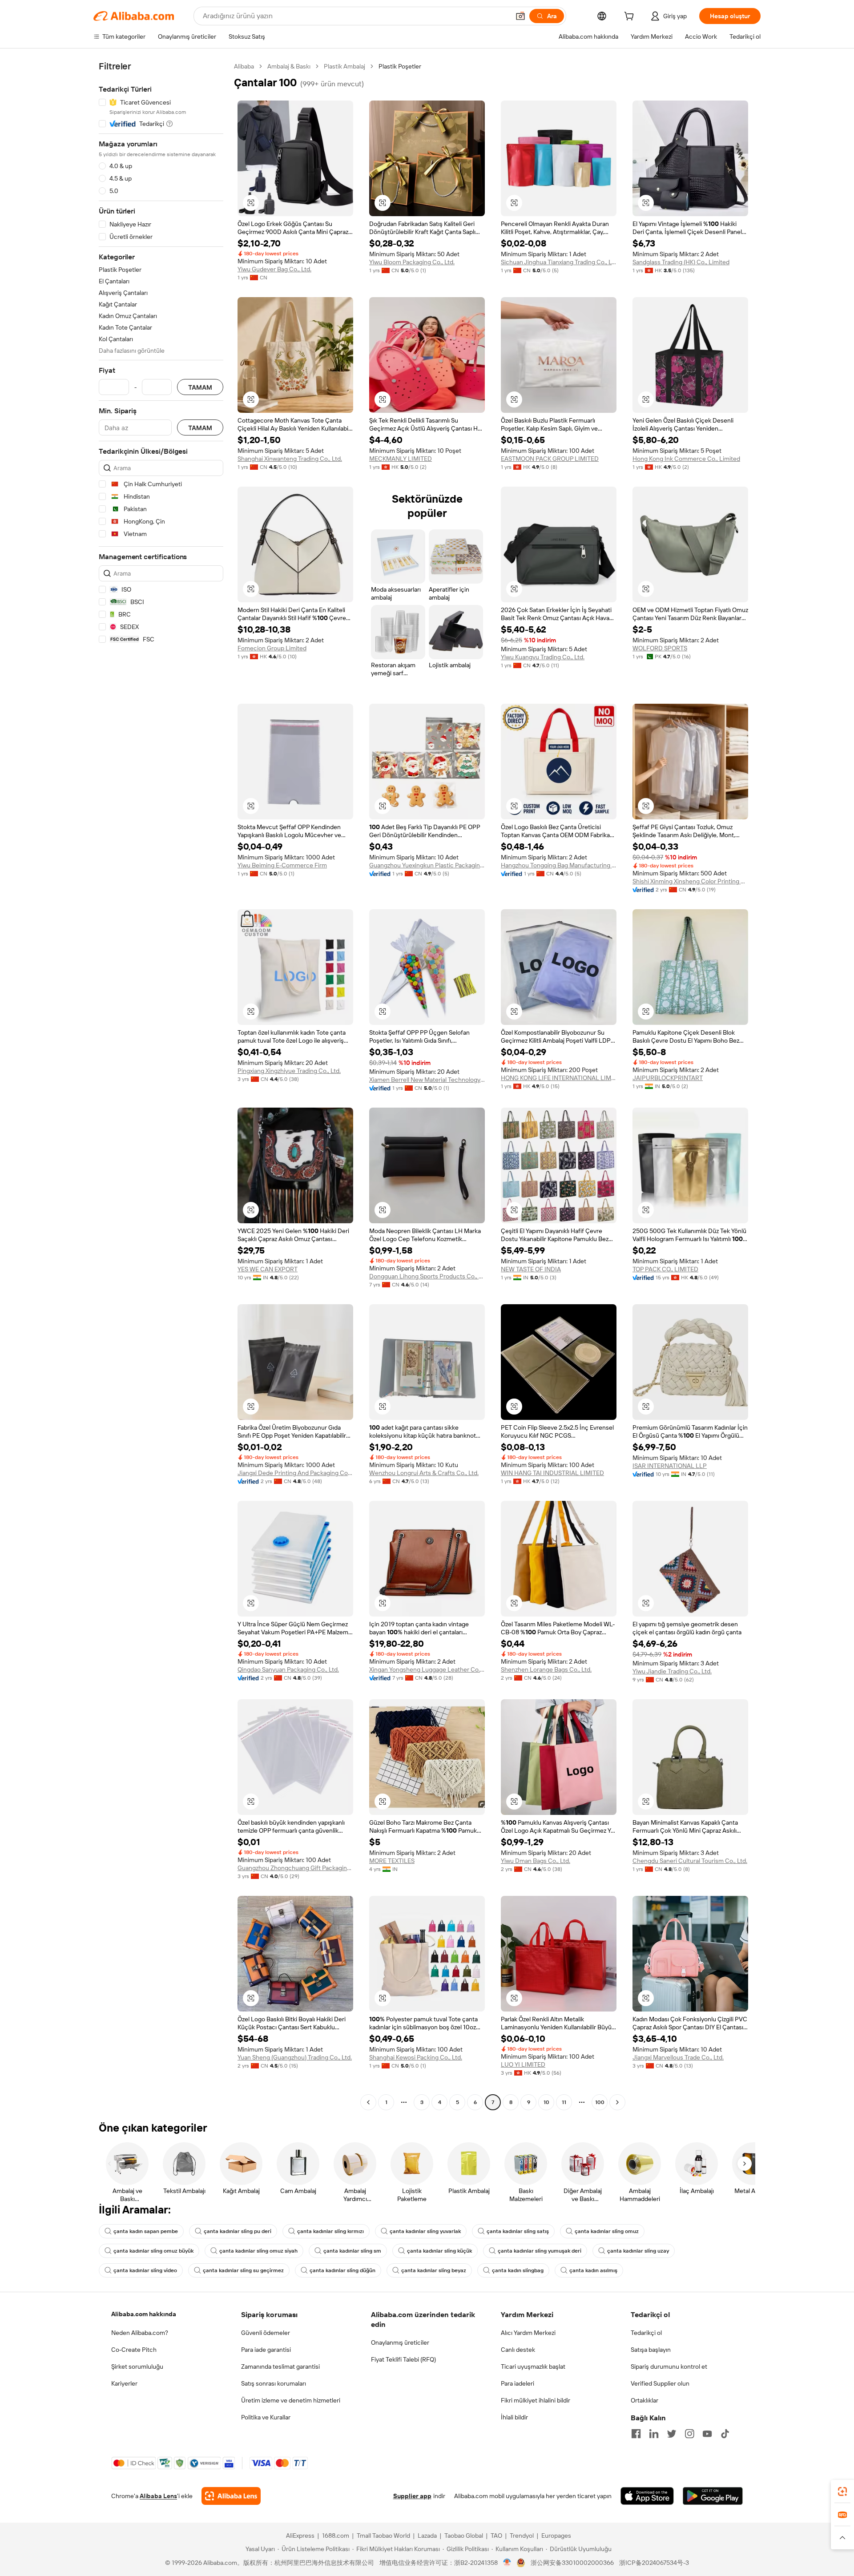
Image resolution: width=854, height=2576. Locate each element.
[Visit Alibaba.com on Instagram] (689, 2434)
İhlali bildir (514, 2417)
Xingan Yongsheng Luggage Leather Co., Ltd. (427, 1669)
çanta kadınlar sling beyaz (434, 2270)
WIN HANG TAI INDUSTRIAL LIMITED (552, 1473)
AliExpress (300, 2536)
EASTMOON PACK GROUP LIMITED (550, 459)
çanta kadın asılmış (593, 2270)
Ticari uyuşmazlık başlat (533, 2366)
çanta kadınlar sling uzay (638, 2251)
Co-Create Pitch (134, 2350)
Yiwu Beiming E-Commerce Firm (282, 865)
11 (564, 2102)
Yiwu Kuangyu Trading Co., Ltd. (543, 657)
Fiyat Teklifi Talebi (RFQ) (403, 2359)
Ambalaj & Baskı (289, 66)
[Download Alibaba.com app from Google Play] (713, 2496)
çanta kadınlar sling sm (352, 2251)
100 (600, 2102)
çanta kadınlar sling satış (518, 2231)
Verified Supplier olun (660, 2383)
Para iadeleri (518, 2383)
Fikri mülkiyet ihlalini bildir (536, 2400)
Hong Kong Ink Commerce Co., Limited (686, 459)
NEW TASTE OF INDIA (531, 1269)
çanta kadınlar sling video (145, 2270)
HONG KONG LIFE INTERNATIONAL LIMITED (559, 1078)
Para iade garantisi (266, 2350)
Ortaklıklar (645, 2400)
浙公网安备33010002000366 (572, 2563)
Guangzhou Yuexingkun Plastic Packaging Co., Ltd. (427, 865)
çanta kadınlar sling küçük (439, 2251)
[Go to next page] (617, 2102)
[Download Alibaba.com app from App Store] (647, 2496)
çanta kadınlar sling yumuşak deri (540, 2251)
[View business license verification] (507, 2563)
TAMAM (200, 387)
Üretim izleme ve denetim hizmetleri (291, 2400)
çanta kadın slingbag (518, 2270)
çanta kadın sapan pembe (146, 2231)
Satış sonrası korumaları (274, 2383)
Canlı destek (518, 2350)
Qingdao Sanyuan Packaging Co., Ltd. (288, 1669)
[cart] (631, 17)
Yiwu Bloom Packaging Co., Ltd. (412, 262)
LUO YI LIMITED (523, 2064)
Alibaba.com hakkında (144, 2314)
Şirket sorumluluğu (137, 2366)
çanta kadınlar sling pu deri (238, 2231)
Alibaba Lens (158, 2496)
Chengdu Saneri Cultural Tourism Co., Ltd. (690, 1861)
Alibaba (244, 66)
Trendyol (522, 2536)
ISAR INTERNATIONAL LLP (670, 1466)
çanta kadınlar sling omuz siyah (258, 2251)
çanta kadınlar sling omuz (607, 2231)
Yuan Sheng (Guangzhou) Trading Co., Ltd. (295, 2057)
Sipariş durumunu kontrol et (669, 2366)
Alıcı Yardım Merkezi (528, 2333)
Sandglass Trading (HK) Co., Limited (681, 262)
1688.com (336, 2536)
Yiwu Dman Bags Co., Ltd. (536, 1861)
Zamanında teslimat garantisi (280, 2366)
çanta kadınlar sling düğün (342, 2270)
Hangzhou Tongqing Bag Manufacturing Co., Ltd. (559, 865)
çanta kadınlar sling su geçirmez (243, 2270)
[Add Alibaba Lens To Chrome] (231, 2496)
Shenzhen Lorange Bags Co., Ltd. (546, 1669)
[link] (842, 2491)
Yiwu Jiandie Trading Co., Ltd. (672, 1671)
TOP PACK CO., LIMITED (665, 1269)
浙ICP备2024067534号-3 (654, 2563)
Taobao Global (464, 2536)
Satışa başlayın (651, 2350)
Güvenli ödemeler (266, 2333)
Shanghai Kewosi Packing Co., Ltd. (416, 2057)
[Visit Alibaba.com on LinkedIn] (654, 2434)
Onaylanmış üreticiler (400, 2342)
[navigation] (161, 1085)
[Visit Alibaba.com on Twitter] (672, 2434)
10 (546, 2102)
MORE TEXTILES (392, 1861)
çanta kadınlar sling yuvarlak (425, 2231)
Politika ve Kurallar (266, 2417)
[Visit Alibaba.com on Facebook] (636, 2434)
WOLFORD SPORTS (660, 648)
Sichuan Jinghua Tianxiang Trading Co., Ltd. (559, 262)
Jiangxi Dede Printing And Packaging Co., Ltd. (295, 1473)
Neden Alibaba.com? (140, 2333)
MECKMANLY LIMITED (401, 459)
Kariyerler (124, 2383)
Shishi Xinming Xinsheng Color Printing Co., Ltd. (690, 881)
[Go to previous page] (368, 2102)
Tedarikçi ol (646, 2333)
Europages (556, 2536)
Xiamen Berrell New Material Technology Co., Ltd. (427, 1080)
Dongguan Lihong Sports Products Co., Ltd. (427, 1276)
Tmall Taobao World (383, 2536)
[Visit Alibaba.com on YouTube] (707, 2434)
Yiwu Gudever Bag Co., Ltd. (274, 269)
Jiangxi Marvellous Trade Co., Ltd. (678, 2057)
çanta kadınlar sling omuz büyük (153, 2251)
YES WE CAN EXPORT (268, 1269)
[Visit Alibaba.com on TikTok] (725, 2434)
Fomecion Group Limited (272, 648)
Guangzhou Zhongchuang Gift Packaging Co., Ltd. (295, 1868)
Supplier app (412, 2496)
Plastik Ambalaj (344, 66)
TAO (496, 2536)
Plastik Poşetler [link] (400, 66)
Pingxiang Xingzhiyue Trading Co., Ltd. (289, 1071)
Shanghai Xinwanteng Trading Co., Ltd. (290, 459)
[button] (520, 16)
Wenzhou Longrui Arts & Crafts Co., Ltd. (424, 1473)
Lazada (427, 2536)
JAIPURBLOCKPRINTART (668, 1078)
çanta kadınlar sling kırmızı (330, 2231)
